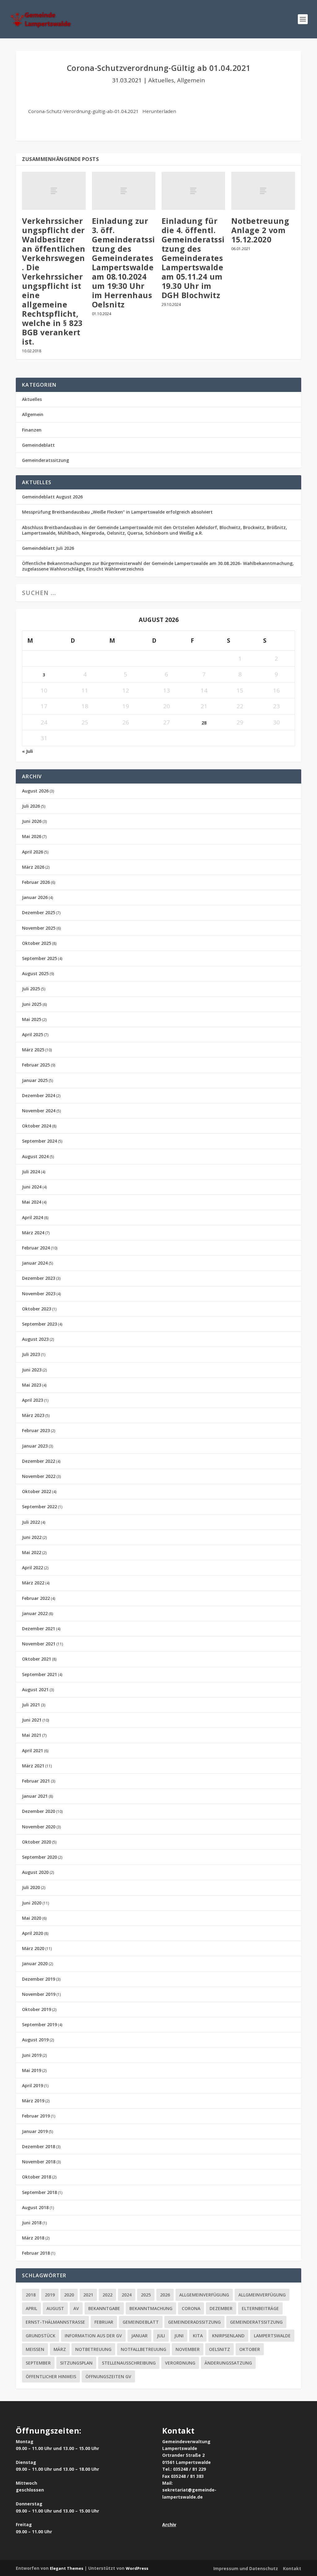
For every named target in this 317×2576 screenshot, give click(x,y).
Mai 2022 (32, 1552)
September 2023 (39, 1324)
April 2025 (33, 1034)
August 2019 (35, 2040)
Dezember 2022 (39, 1461)
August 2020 (35, 1872)
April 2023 (33, 1400)
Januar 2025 (35, 1080)
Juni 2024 (32, 1187)
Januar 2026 (35, 897)
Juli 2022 (31, 1522)
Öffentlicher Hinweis (51, 2376)
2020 (69, 2295)
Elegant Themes (67, 2568)
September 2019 (39, 2024)
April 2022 (33, 1568)
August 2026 (35, 791)
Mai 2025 (32, 1019)
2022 (107, 2295)
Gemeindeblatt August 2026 (52, 497)
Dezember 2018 (39, 2146)
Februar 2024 (36, 1248)
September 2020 (39, 1857)
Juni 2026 (32, 821)
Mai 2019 (32, 2070)
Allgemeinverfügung (204, 2295)
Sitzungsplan (76, 2363)
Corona (191, 2308)
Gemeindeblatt (38, 445)
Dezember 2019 (39, 1979)
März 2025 (33, 1050)
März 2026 (33, 867)
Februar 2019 (36, 2116)
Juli (161, 2336)
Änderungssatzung (228, 2363)
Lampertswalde (272, 2336)
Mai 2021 (32, 1735)
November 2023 (39, 1294)
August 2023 (35, 1339)
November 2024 (39, 1111)
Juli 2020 (31, 1887)
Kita (198, 2336)
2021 (88, 2295)
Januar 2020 (35, 1963)
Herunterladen (159, 111)
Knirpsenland (228, 2336)
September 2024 (39, 1141)
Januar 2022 (35, 1613)
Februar (104, 2322)
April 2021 (33, 1751)
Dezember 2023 (39, 1278)
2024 (127, 2295)
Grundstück (41, 2336)
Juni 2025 (32, 1004)
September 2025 (39, 958)
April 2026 (33, 852)
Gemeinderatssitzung (46, 460)
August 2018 (35, 2207)
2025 (146, 2295)
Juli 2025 (31, 989)
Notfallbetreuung (143, 2349)
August (55, 2308)
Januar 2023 (35, 1446)
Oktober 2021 (37, 1659)
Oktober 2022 (37, 1491)
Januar (139, 2336)
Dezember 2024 (39, 1095)
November (188, 2349)
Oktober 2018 (37, 2177)
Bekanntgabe (104, 2308)
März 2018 (33, 2238)
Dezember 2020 (39, 1811)
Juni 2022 (32, 1537)
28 (204, 723)
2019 (50, 2295)
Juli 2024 (31, 1172)
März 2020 (33, 1948)
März (60, 2349)
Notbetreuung (93, 2349)
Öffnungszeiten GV (108, 2376)
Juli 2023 (31, 1354)
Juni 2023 (32, 1370)
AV (76, 2308)
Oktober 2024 (37, 1126)
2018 (31, 2295)
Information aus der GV (93, 2336)
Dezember (221, 2308)
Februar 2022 (36, 1598)
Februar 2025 (36, 1065)
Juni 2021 (32, 1720)
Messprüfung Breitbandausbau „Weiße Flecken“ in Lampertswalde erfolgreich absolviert (117, 512)
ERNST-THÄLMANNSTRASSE (55, 2322)
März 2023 (33, 1415)
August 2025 (35, 973)
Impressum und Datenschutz (246, 2568)
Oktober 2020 (37, 1842)
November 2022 (39, 1476)
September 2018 (39, 2192)
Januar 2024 (35, 1263)
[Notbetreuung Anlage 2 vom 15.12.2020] (263, 191)
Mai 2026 (32, 836)
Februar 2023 (36, 1430)
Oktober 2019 (37, 2009)
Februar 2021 (36, 1781)
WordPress (137, 2568)
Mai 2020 (32, 1918)
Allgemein (191, 80)
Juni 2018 (32, 2223)
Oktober (250, 2349)
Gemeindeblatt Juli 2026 (48, 548)
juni (179, 2336)
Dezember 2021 (39, 1629)
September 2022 (39, 1507)
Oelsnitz (219, 2349)
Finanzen (32, 430)
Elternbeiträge (260, 2308)
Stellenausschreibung (129, 2363)
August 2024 (35, 1156)
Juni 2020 (32, 1903)
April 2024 (33, 1217)
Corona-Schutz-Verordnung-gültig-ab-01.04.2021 (83, 111)
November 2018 (39, 2162)
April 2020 (33, 1933)
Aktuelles (161, 80)
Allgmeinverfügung (262, 2295)
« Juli (27, 751)
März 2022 (33, 1583)
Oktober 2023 (37, 1309)
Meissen (35, 2349)
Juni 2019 (32, 2055)
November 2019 (39, 1994)
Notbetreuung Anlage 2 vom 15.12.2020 (260, 230)
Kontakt (292, 2568)
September (38, 2363)
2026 (165, 2295)
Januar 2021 (35, 1796)
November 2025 (39, 928)
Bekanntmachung (151, 2308)
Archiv (169, 2524)
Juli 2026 (31, 806)
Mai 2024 (32, 1202)
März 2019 (33, 2101)
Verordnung (180, 2363)
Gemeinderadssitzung (194, 2322)
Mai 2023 (32, 1385)
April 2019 (33, 2085)
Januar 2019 (35, 2131)
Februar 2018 (36, 2253)
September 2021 (39, 1674)
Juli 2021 (31, 1705)
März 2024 (33, 1233)
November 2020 (39, 1827)
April (31, 2308)
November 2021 (39, 1644)
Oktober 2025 (37, 943)
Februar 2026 (36, 882)
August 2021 (35, 1690)
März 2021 (33, 1766)
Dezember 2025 (39, 912)
